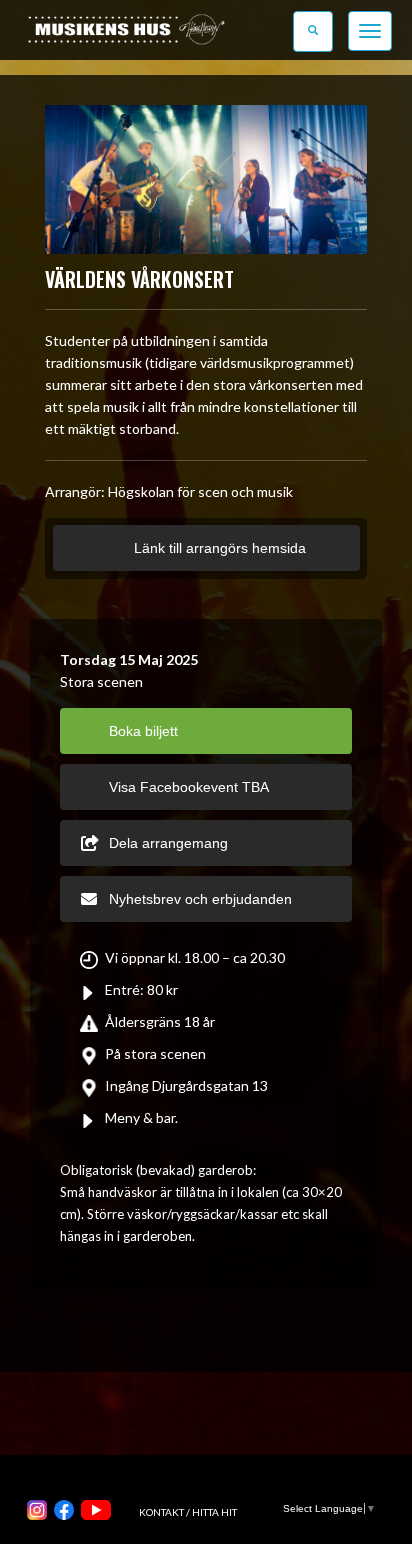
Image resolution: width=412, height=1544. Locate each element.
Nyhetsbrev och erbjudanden (200, 899)
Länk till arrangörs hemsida (218, 548)
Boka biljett (143, 731)
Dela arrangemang (168, 843)
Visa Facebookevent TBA (189, 787)
